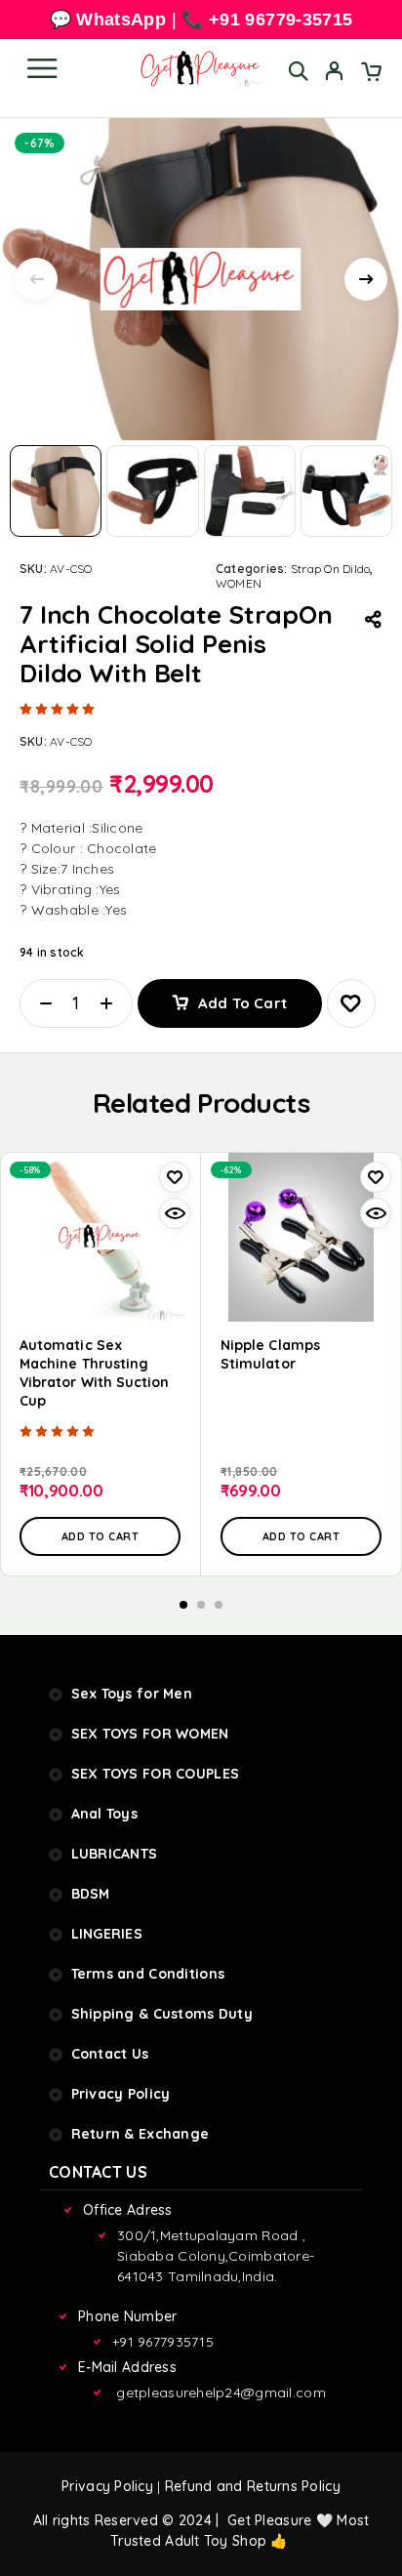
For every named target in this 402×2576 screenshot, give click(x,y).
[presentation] (36, 279)
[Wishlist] (351, 1003)
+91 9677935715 (163, 2342)
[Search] (298, 71)
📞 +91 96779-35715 (267, 20)
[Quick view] (175, 1213)
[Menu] (42, 68)
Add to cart (242, 1003)
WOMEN (239, 583)
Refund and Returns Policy (253, 2486)
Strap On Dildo (330, 569)
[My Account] (334, 73)
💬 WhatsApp (108, 20)
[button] (100, 1536)
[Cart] (371, 73)
